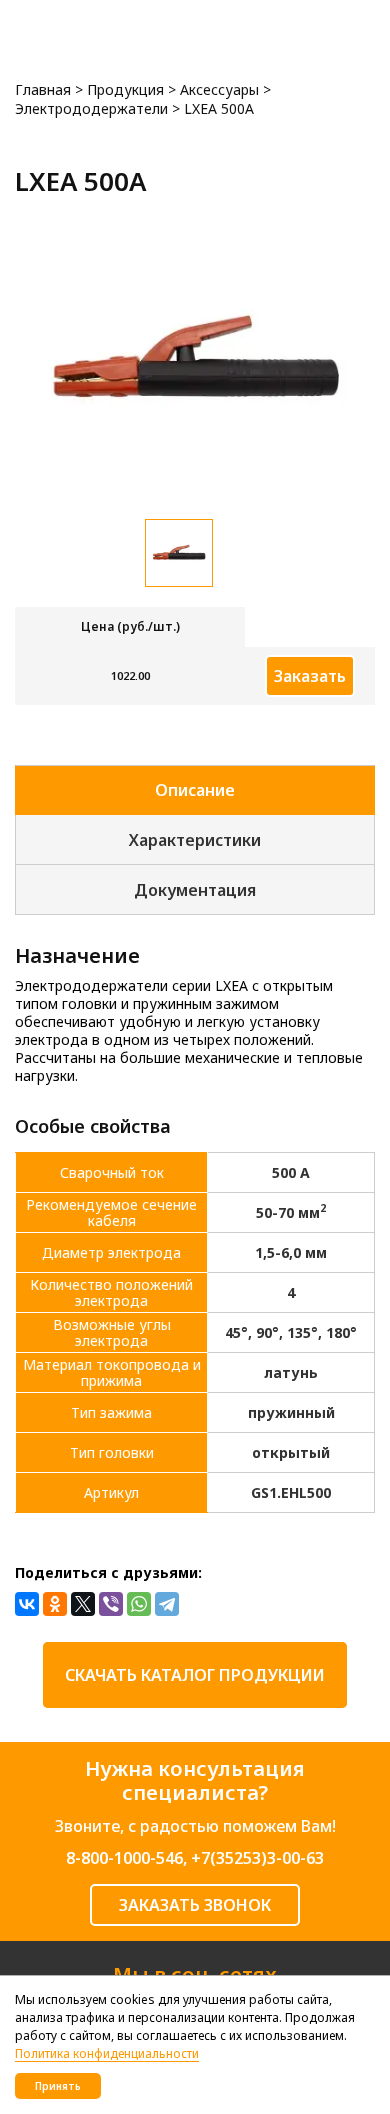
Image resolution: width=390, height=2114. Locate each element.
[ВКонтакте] (27, 1604)
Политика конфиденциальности (107, 2053)
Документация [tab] (195, 890)
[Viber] (111, 1604)
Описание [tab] (195, 790)
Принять (58, 2086)
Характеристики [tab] (195, 840)
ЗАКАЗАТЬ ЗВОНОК (195, 1905)
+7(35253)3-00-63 (257, 1858)
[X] (83, 1604)
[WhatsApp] (139, 1604)
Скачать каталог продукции (195, 1675)
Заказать (310, 676)
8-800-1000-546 (124, 1858)
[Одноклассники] (55, 1604)
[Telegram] (167, 1604)
